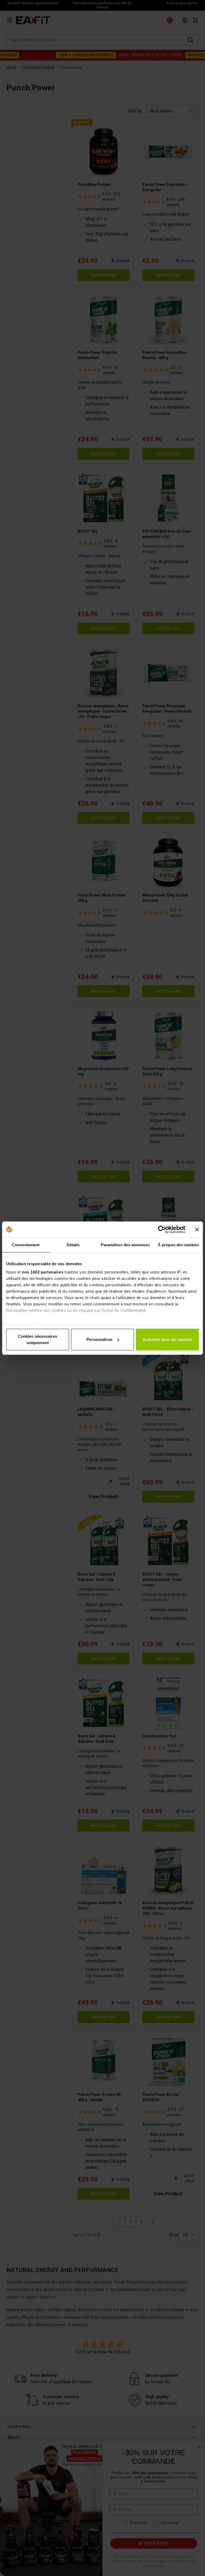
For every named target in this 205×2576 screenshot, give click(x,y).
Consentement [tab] (26, 1245)
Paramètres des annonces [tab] (125, 1245)
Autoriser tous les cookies (167, 1339)
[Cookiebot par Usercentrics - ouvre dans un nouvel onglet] (162, 1229)
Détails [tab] (73, 1245)
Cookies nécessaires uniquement (38, 1339)
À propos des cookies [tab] (178, 1245)
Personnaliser (100, 1339)
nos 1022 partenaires (43, 1272)
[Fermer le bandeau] (197, 1229)
